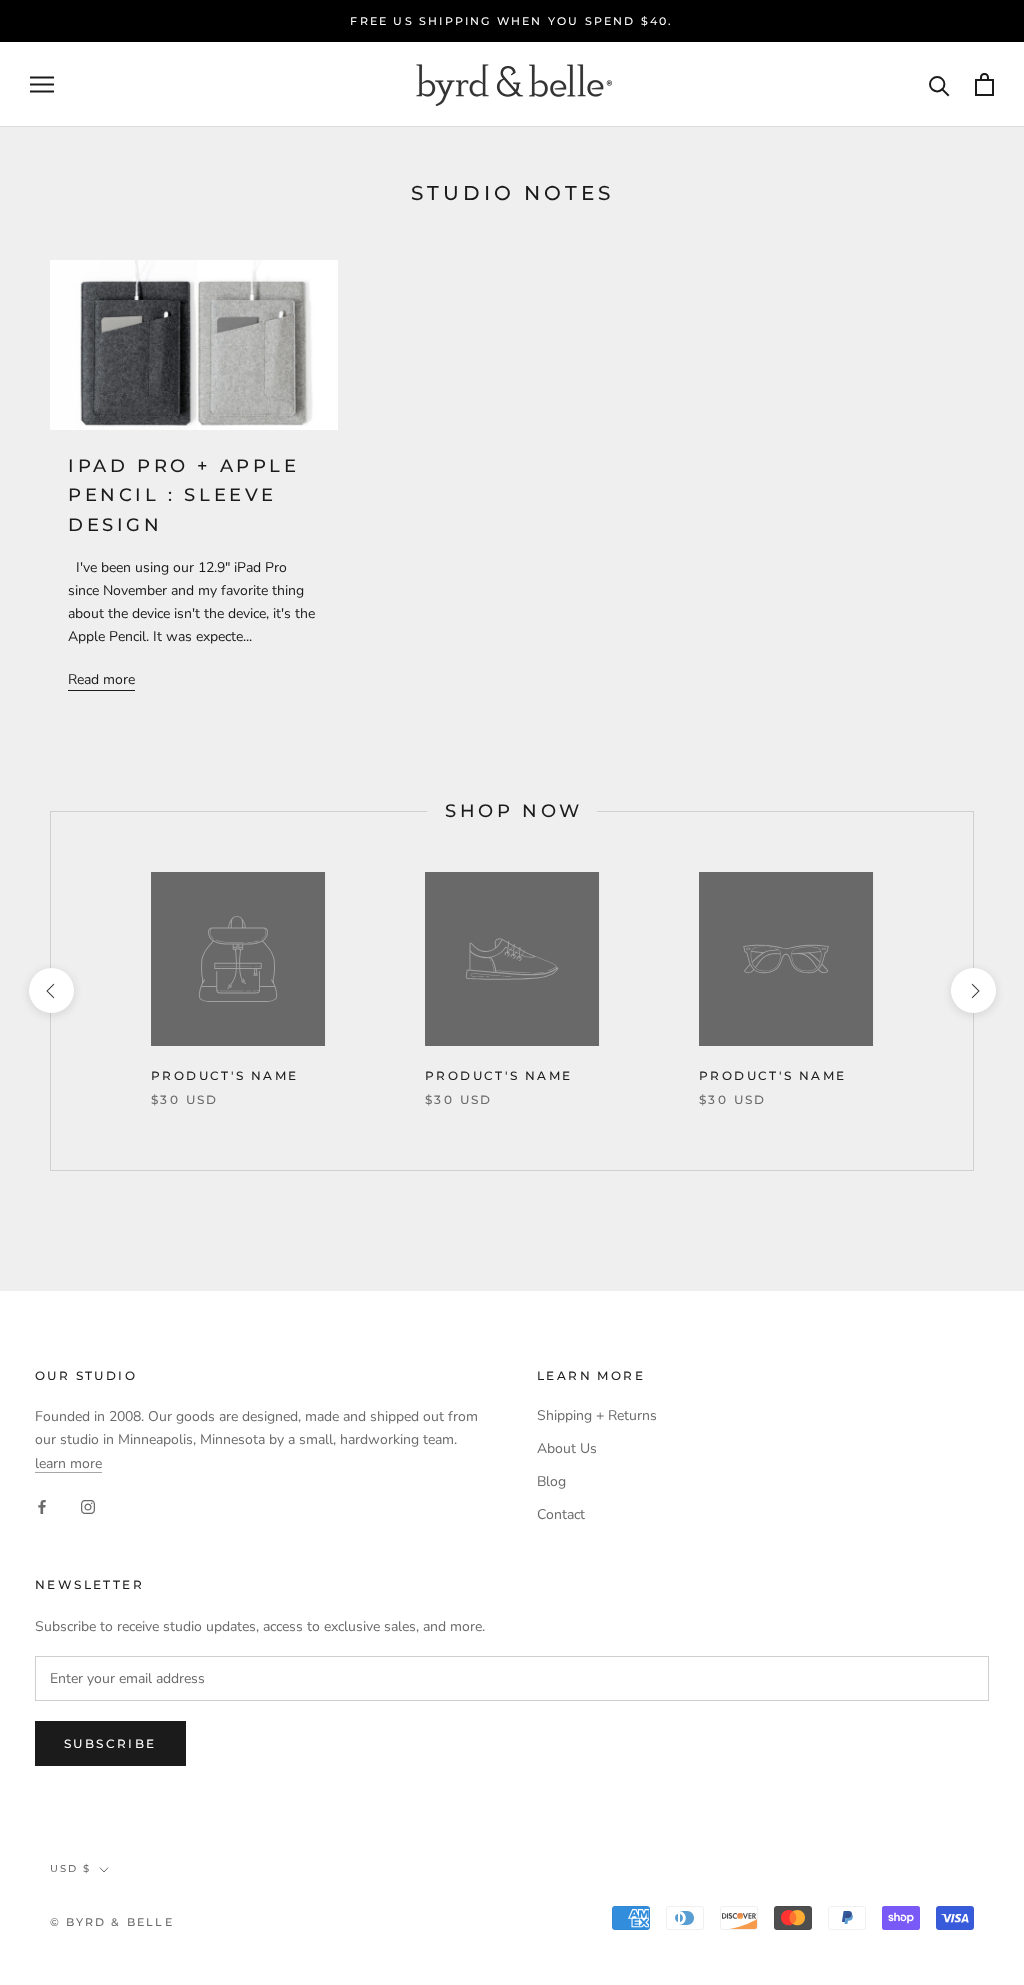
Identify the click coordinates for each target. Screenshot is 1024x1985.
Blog (551, 1481)
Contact (561, 1514)
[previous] (50, 990)
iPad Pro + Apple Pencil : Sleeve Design (184, 495)
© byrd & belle (112, 1922)
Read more (101, 679)
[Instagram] (88, 1506)
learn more (68, 1463)
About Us (567, 1448)
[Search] (939, 84)
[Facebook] (42, 1506)
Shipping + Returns (597, 1415)
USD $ (70, 1868)
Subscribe (110, 1743)
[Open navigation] (42, 84)
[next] (972, 990)
